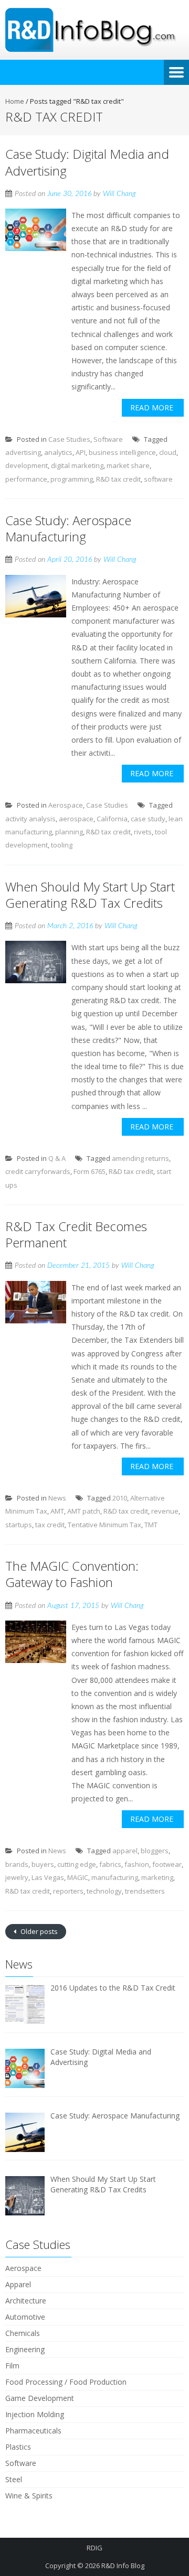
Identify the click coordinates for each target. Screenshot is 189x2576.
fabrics (110, 1864)
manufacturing (115, 1877)
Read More (152, 407)
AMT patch (84, 1511)
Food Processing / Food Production (66, 2382)
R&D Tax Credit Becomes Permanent (76, 1234)
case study (148, 819)
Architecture (26, 2301)
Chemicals (23, 2333)
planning (69, 832)
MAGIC (78, 1877)
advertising (23, 452)
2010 (120, 1498)
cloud (168, 452)
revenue (165, 1511)
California (112, 819)
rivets (143, 832)
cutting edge (77, 1864)
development (27, 465)
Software (108, 439)
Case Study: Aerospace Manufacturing (68, 528)
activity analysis (30, 819)
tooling (62, 845)
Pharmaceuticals (33, 2431)
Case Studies (69, 439)
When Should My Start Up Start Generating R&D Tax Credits (90, 895)
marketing (157, 1877)
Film (12, 2366)
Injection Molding (35, 2414)
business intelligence (122, 452)
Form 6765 (90, 1171)
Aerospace (66, 805)
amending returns (140, 1158)
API (81, 452)
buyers (43, 1864)
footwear (167, 1864)
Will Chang (119, 194)
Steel (14, 2479)
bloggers (155, 1851)
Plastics (18, 2447)
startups (19, 1525)
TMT (151, 1525)
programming (72, 479)
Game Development (40, 2398)
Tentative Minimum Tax (104, 1525)
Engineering (25, 2349)
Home (15, 101)
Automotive (25, 2317)
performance (26, 479)
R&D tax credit (118, 479)
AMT (57, 1511)
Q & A (57, 1158)
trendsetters (145, 1891)
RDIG (94, 2548)
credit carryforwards (38, 1171)
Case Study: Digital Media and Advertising (87, 162)
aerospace (76, 819)
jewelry (17, 1877)
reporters (68, 1891)
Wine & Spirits (29, 2496)
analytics (58, 452)
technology (104, 1891)
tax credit (50, 1525)
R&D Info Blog (123, 2566)
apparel (125, 1851)
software (158, 479)
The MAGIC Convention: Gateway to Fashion (72, 1574)
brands (17, 1864)
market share (128, 465)
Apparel (18, 2284)
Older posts (38, 1931)
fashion (137, 1864)
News (57, 1498)
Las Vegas (48, 1877)
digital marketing (77, 465)
